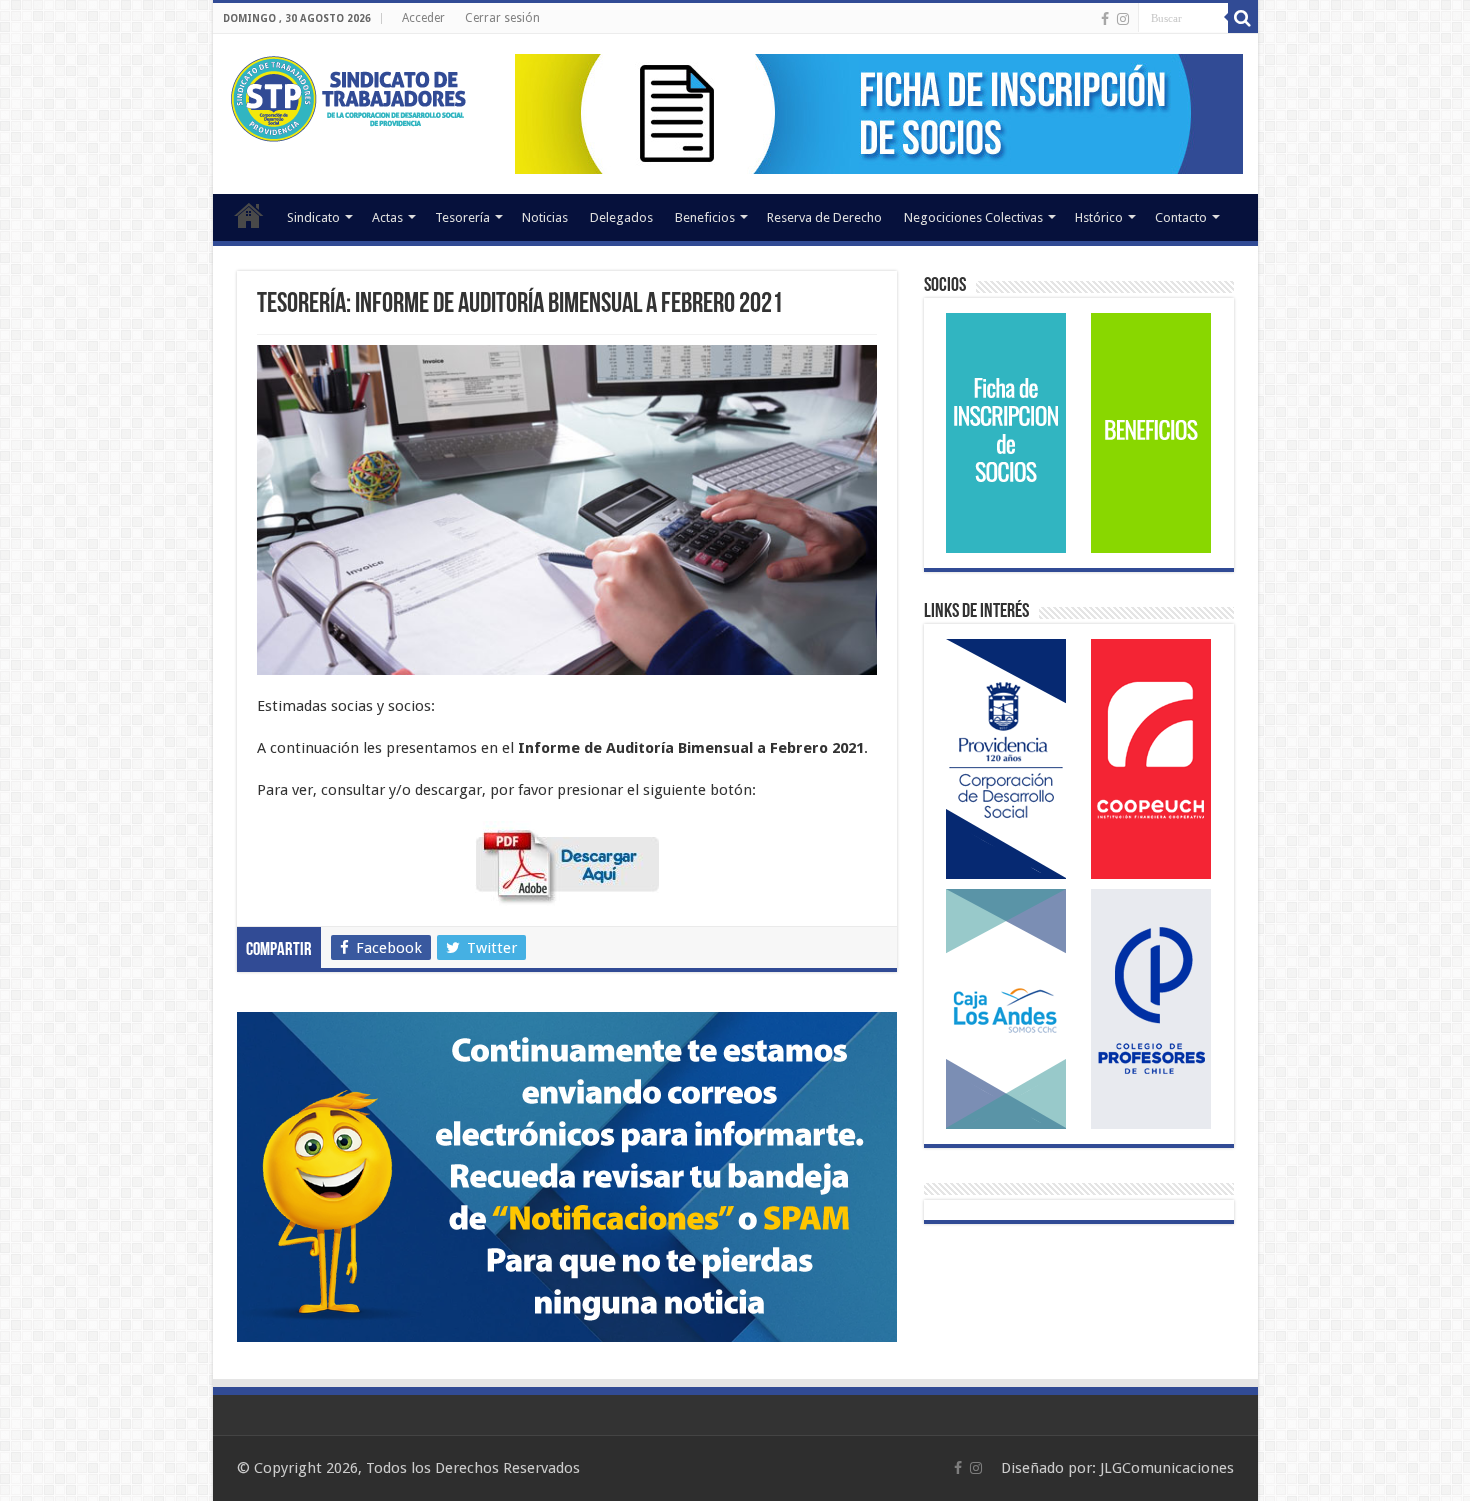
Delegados (621, 217)
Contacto (1181, 217)
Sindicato (313, 217)
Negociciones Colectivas (973, 217)
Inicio (249, 215)
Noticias (545, 217)
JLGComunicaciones (1167, 1468)
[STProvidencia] (350, 95)
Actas (387, 217)
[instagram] (1123, 19)
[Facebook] (1105, 19)
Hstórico (1099, 217)
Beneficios (705, 217)
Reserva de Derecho (824, 217)
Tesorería (462, 217)
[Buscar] (1243, 18)
